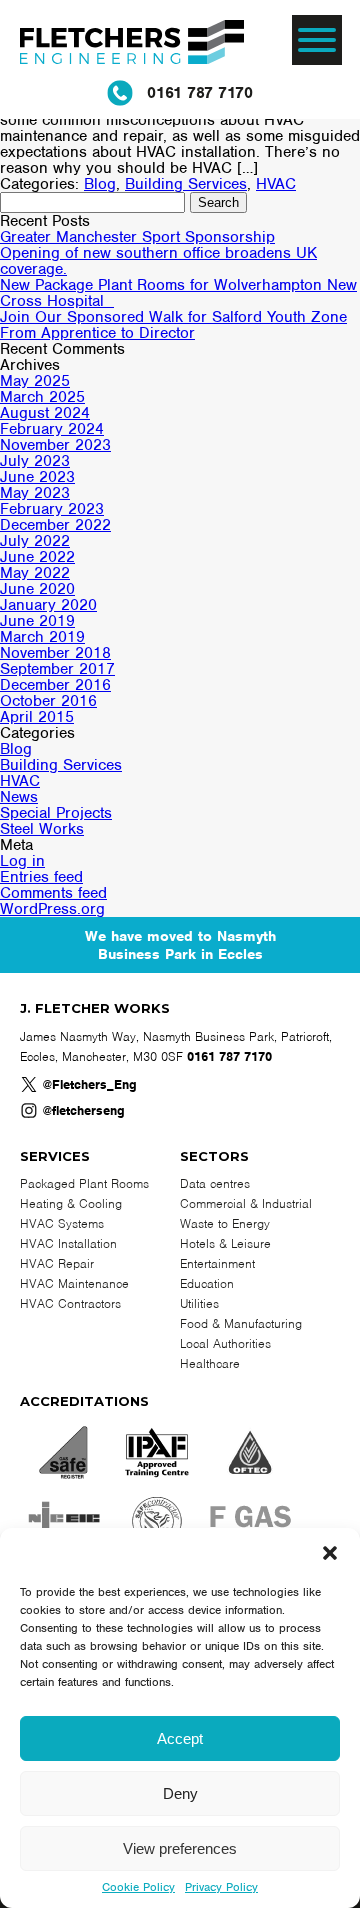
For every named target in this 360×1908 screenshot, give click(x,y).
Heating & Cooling (71, 1203)
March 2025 (42, 397)
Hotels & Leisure (225, 1243)
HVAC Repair (57, 1263)
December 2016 (55, 685)
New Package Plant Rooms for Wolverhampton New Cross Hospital (178, 293)
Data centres (215, 1183)
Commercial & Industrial (246, 1203)
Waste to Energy (225, 1223)
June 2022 (37, 557)
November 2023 (55, 445)
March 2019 (42, 637)
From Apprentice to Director (97, 333)
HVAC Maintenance (74, 1283)
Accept (180, 1738)
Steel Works (42, 829)
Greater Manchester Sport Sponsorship (137, 237)
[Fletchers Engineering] (132, 45)
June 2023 (37, 477)
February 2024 (52, 429)
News (19, 797)
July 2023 (35, 461)
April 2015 (37, 717)
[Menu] (317, 40)
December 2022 (55, 525)
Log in (22, 861)
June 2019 (37, 621)
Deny (180, 1793)
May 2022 (35, 573)
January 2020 (48, 605)
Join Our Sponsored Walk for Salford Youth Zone (173, 317)
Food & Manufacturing (241, 1323)
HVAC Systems (62, 1223)
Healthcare (210, 1363)
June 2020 (37, 589)
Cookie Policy (138, 1887)
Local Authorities (225, 1343)
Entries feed (41, 877)
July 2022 (35, 541)
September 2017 (57, 669)
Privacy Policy (221, 1887)
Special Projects (56, 813)
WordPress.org (52, 909)
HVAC (276, 184)
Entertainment (217, 1263)
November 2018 (55, 653)
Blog (100, 184)
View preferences (180, 1848)
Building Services (186, 184)
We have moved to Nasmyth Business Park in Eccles (180, 945)
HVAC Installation (68, 1243)
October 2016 (48, 701)
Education (207, 1283)
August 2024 (45, 413)
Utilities (199, 1303)
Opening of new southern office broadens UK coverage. (158, 261)
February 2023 (52, 509)
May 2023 (35, 493)
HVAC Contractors (70, 1303)
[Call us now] (120, 93)
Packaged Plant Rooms (84, 1183)
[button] (330, 1553)
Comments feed (53, 893)
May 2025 (35, 381)
